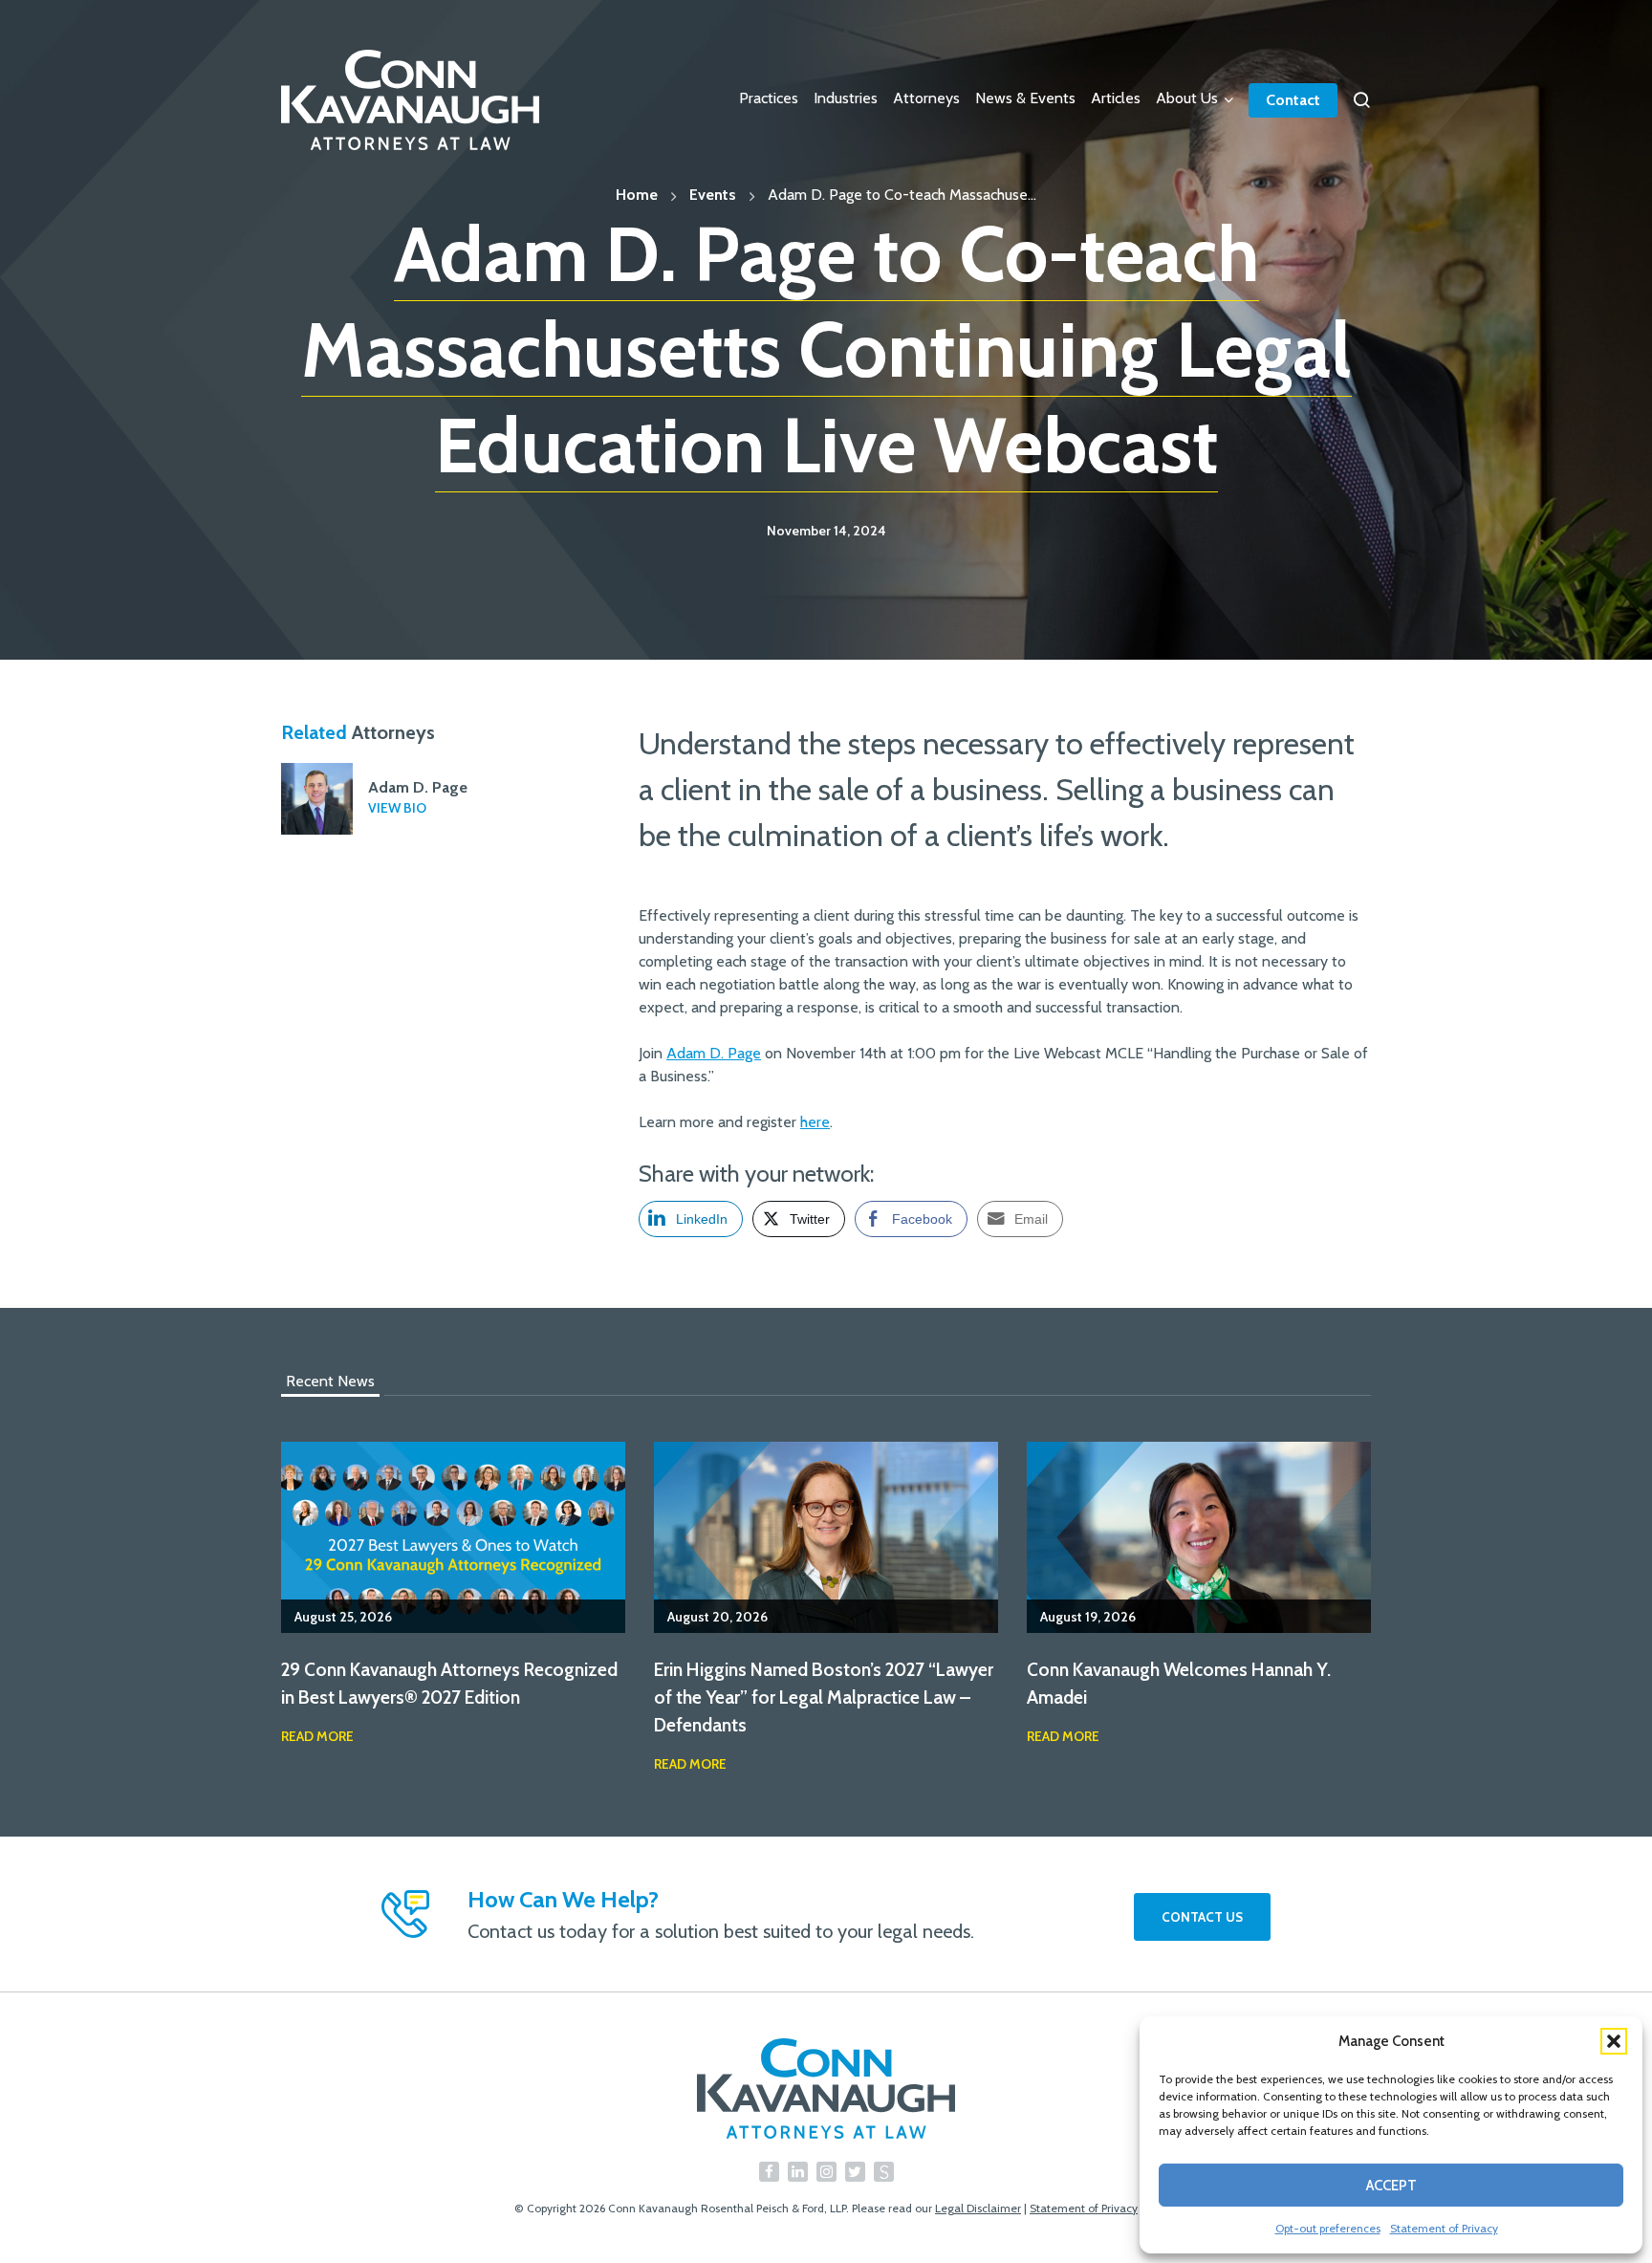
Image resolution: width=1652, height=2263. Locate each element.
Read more (317, 1736)
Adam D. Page (714, 1053)
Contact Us (1202, 1917)
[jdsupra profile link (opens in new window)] (884, 2172)
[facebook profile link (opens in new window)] (769, 2172)
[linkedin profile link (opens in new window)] (798, 2172)
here (815, 1122)
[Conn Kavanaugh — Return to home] (826, 2089)
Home (637, 195)
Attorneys (926, 98)
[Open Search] (1361, 100)
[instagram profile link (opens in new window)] (826, 2172)
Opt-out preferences (1328, 2228)
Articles (1116, 98)
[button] (1614, 2041)
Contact (1293, 100)
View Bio (397, 808)
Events (713, 195)
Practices (769, 98)
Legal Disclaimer (978, 2208)
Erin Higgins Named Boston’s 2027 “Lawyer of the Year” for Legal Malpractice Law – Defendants (824, 1697)
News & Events (1025, 98)
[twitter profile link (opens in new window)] (855, 2172)
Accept (1391, 2186)
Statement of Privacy (1444, 2228)
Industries (846, 98)
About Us (1187, 98)
